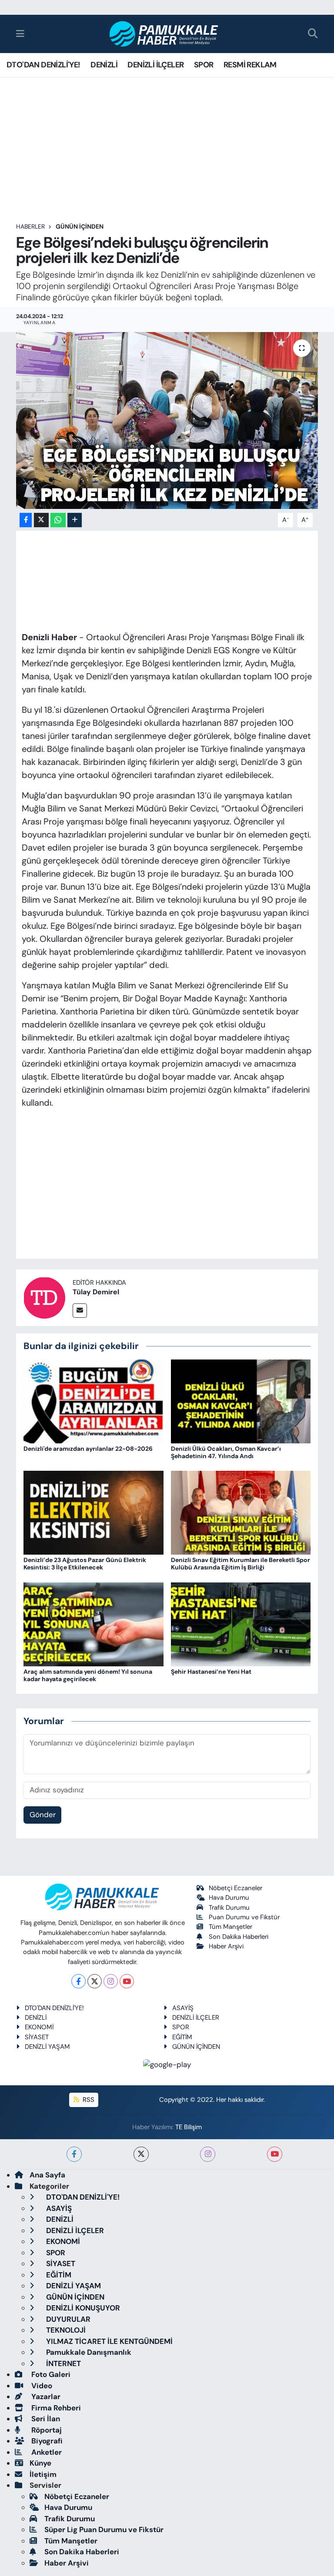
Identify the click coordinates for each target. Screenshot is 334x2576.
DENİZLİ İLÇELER (155, 65)
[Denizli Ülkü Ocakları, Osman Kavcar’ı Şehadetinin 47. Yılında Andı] (241, 1401)
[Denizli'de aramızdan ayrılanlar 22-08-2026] (94, 1401)
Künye (40, 2463)
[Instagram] (111, 1981)
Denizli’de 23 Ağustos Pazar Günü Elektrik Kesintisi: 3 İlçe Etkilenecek (85, 1564)
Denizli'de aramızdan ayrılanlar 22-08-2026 (88, 1449)
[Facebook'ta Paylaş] (26, 520)
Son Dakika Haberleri (239, 1937)
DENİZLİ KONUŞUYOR (82, 2308)
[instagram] (208, 2154)
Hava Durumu (229, 1898)
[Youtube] (127, 1981)
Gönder (43, 1815)
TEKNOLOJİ (65, 2330)
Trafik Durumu (229, 1908)
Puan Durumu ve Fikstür (244, 1917)
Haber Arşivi (226, 1946)
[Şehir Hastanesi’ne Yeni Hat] (241, 1623)
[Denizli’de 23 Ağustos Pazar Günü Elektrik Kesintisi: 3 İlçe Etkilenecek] (94, 1512)
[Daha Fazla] (75, 520)
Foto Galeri (50, 2374)
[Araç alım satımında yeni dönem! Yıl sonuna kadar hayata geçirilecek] (94, 1623)
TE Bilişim (189, 2127)
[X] (95, 1981)
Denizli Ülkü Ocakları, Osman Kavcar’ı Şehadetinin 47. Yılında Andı (226, 1452)
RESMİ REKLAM (250, 65)
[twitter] (141, 2154)
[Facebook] (78, 1981)
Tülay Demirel (96, 1292)
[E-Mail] (80, 1311)
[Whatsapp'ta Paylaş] (58, 520)
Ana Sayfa (47, 2175)
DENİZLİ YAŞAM (47, 2047)
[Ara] (313, 34)
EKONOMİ (39, 2027)
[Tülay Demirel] (44, 1297)
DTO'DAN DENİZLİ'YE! (43, 65)
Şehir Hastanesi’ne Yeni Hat (211, 1672)
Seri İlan (45, 2419)
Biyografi (46, 2441)
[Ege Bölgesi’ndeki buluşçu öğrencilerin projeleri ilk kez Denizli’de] (167, 420)
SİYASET (37, 2037)
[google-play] (167, 2064)
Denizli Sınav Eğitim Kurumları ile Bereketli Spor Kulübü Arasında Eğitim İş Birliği (240, 1564)
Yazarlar (45, 2397)
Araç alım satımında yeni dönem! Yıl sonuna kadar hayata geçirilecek (88, 1675)
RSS (88, 2100)
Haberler (30, 226)
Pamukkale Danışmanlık (88, 2352)
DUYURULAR (67, 2319)
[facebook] (74, 2154)
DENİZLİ (104, 65)
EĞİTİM (182, 2037)
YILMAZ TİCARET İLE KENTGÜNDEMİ (109, 2341)
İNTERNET (63, 2363)
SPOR (204, 65)
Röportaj (46, 2430)
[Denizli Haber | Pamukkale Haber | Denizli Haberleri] (164, 34)
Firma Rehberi (55, 2408)
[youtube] (275, 2154)
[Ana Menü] (20, 33)
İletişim (43, 2474)
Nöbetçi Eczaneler (235, 1888)
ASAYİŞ (183, 2008)
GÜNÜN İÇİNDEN (80, 226)
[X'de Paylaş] (41, 520)
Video (41, 2386)
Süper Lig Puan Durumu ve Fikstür (104, 2529)
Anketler (46, 2452)
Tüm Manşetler (230, 1927)
